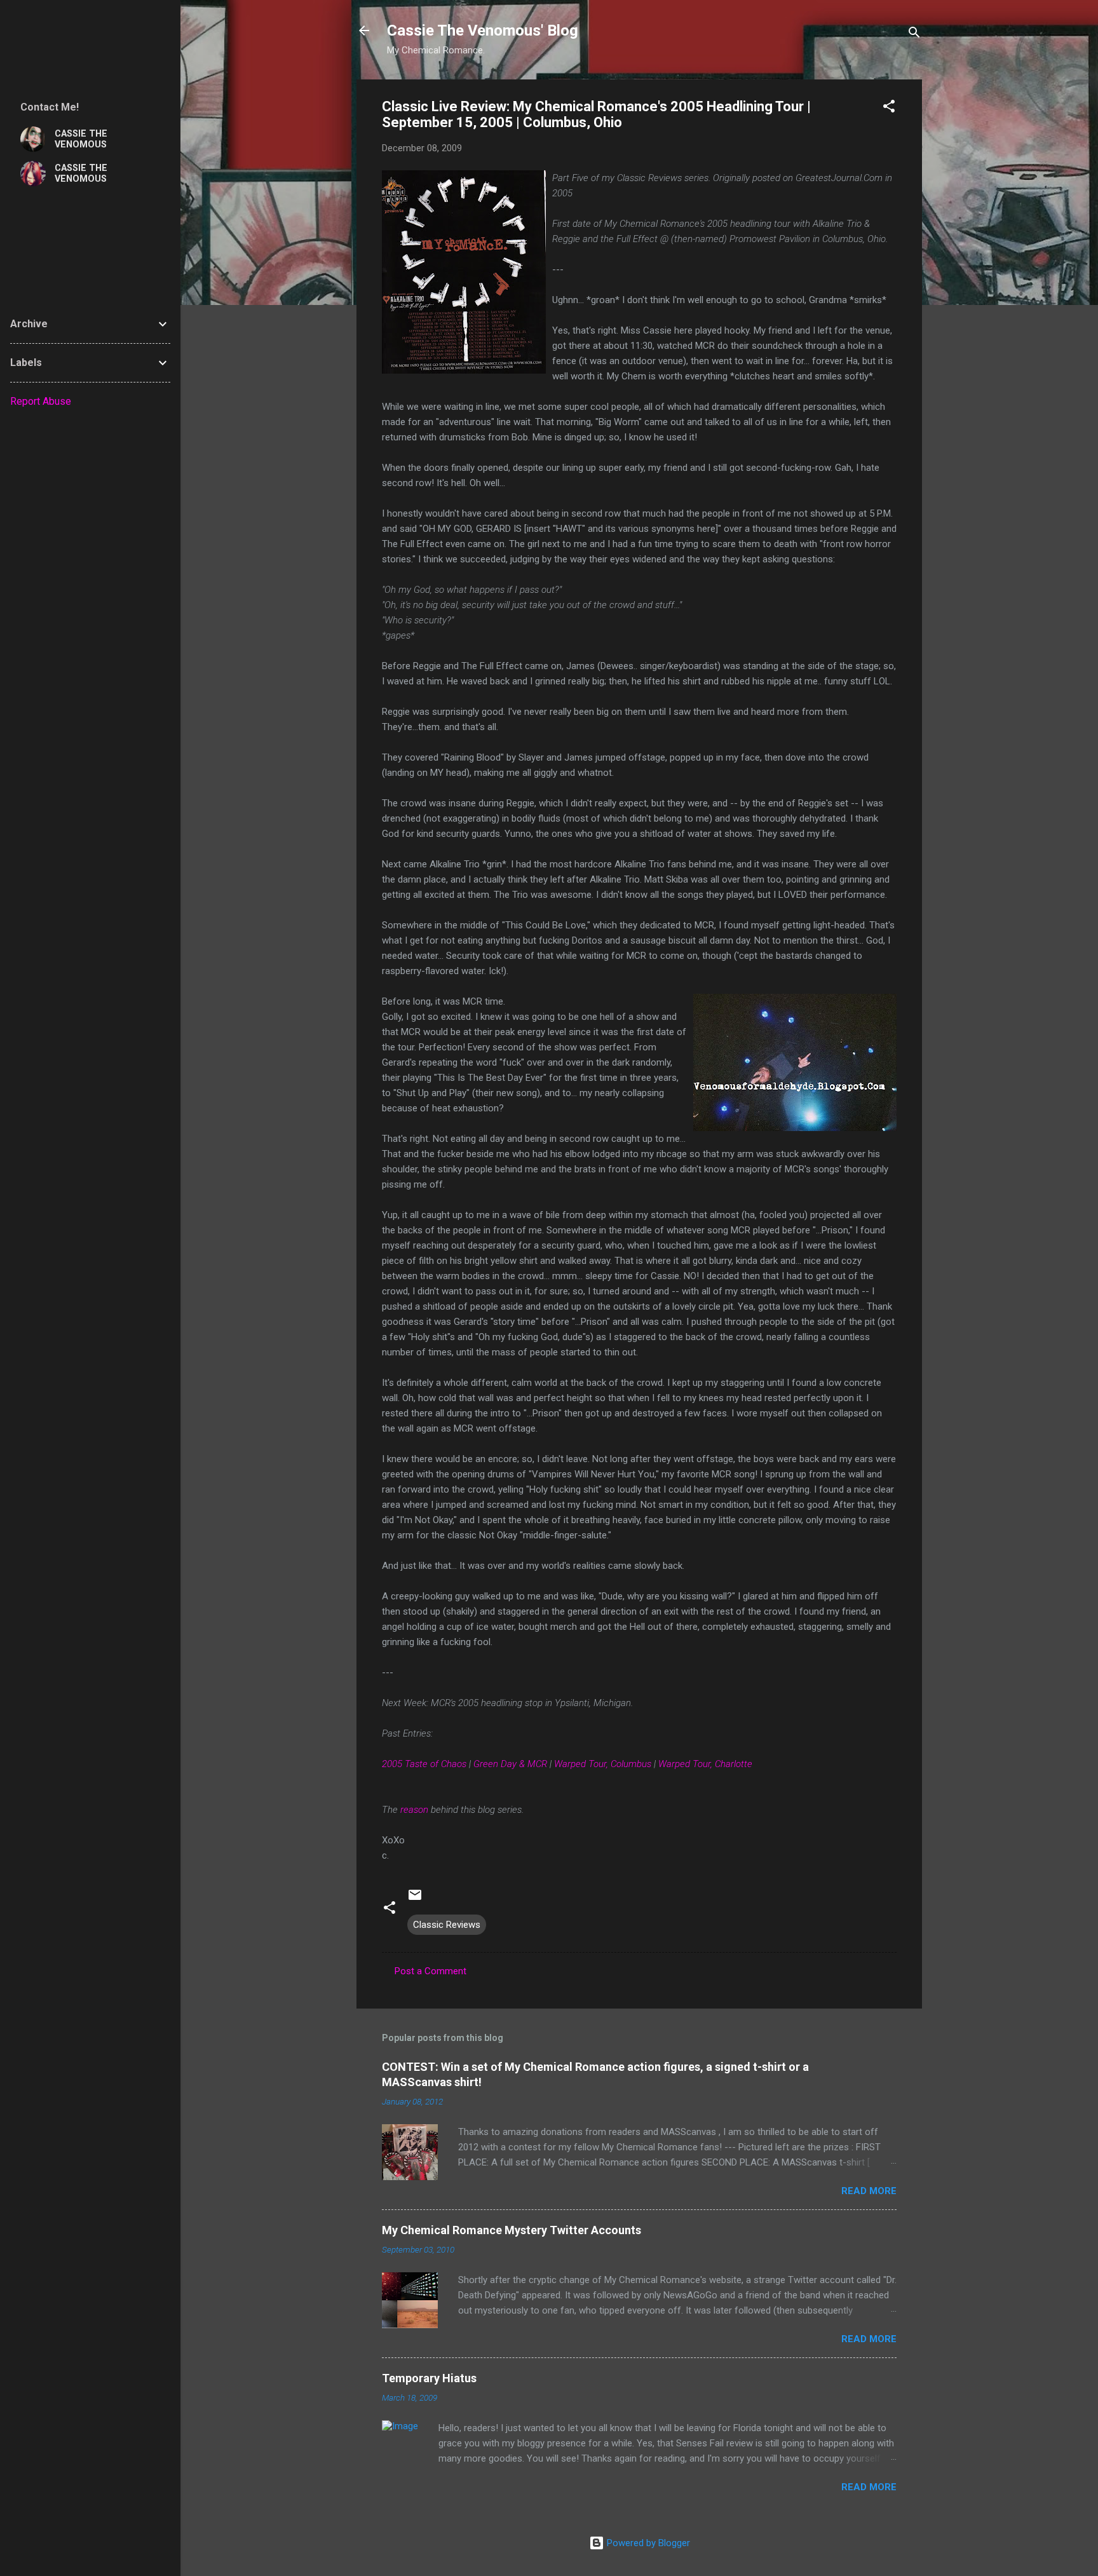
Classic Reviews (447, 1925)
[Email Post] (415, 1899)
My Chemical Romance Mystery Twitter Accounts (512, 2230)
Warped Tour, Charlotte (705, 1764)
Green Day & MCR (510, 1764)
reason (414, 1810)
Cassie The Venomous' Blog (483, 31)
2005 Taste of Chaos (424, 1764)
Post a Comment (430, 1971)
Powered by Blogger (647, 2543)
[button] (889, 108)
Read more (869, 2191)
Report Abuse (41, 401)
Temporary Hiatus (429, 2378)
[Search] (914, 35)
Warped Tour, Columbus (603, 1764)
